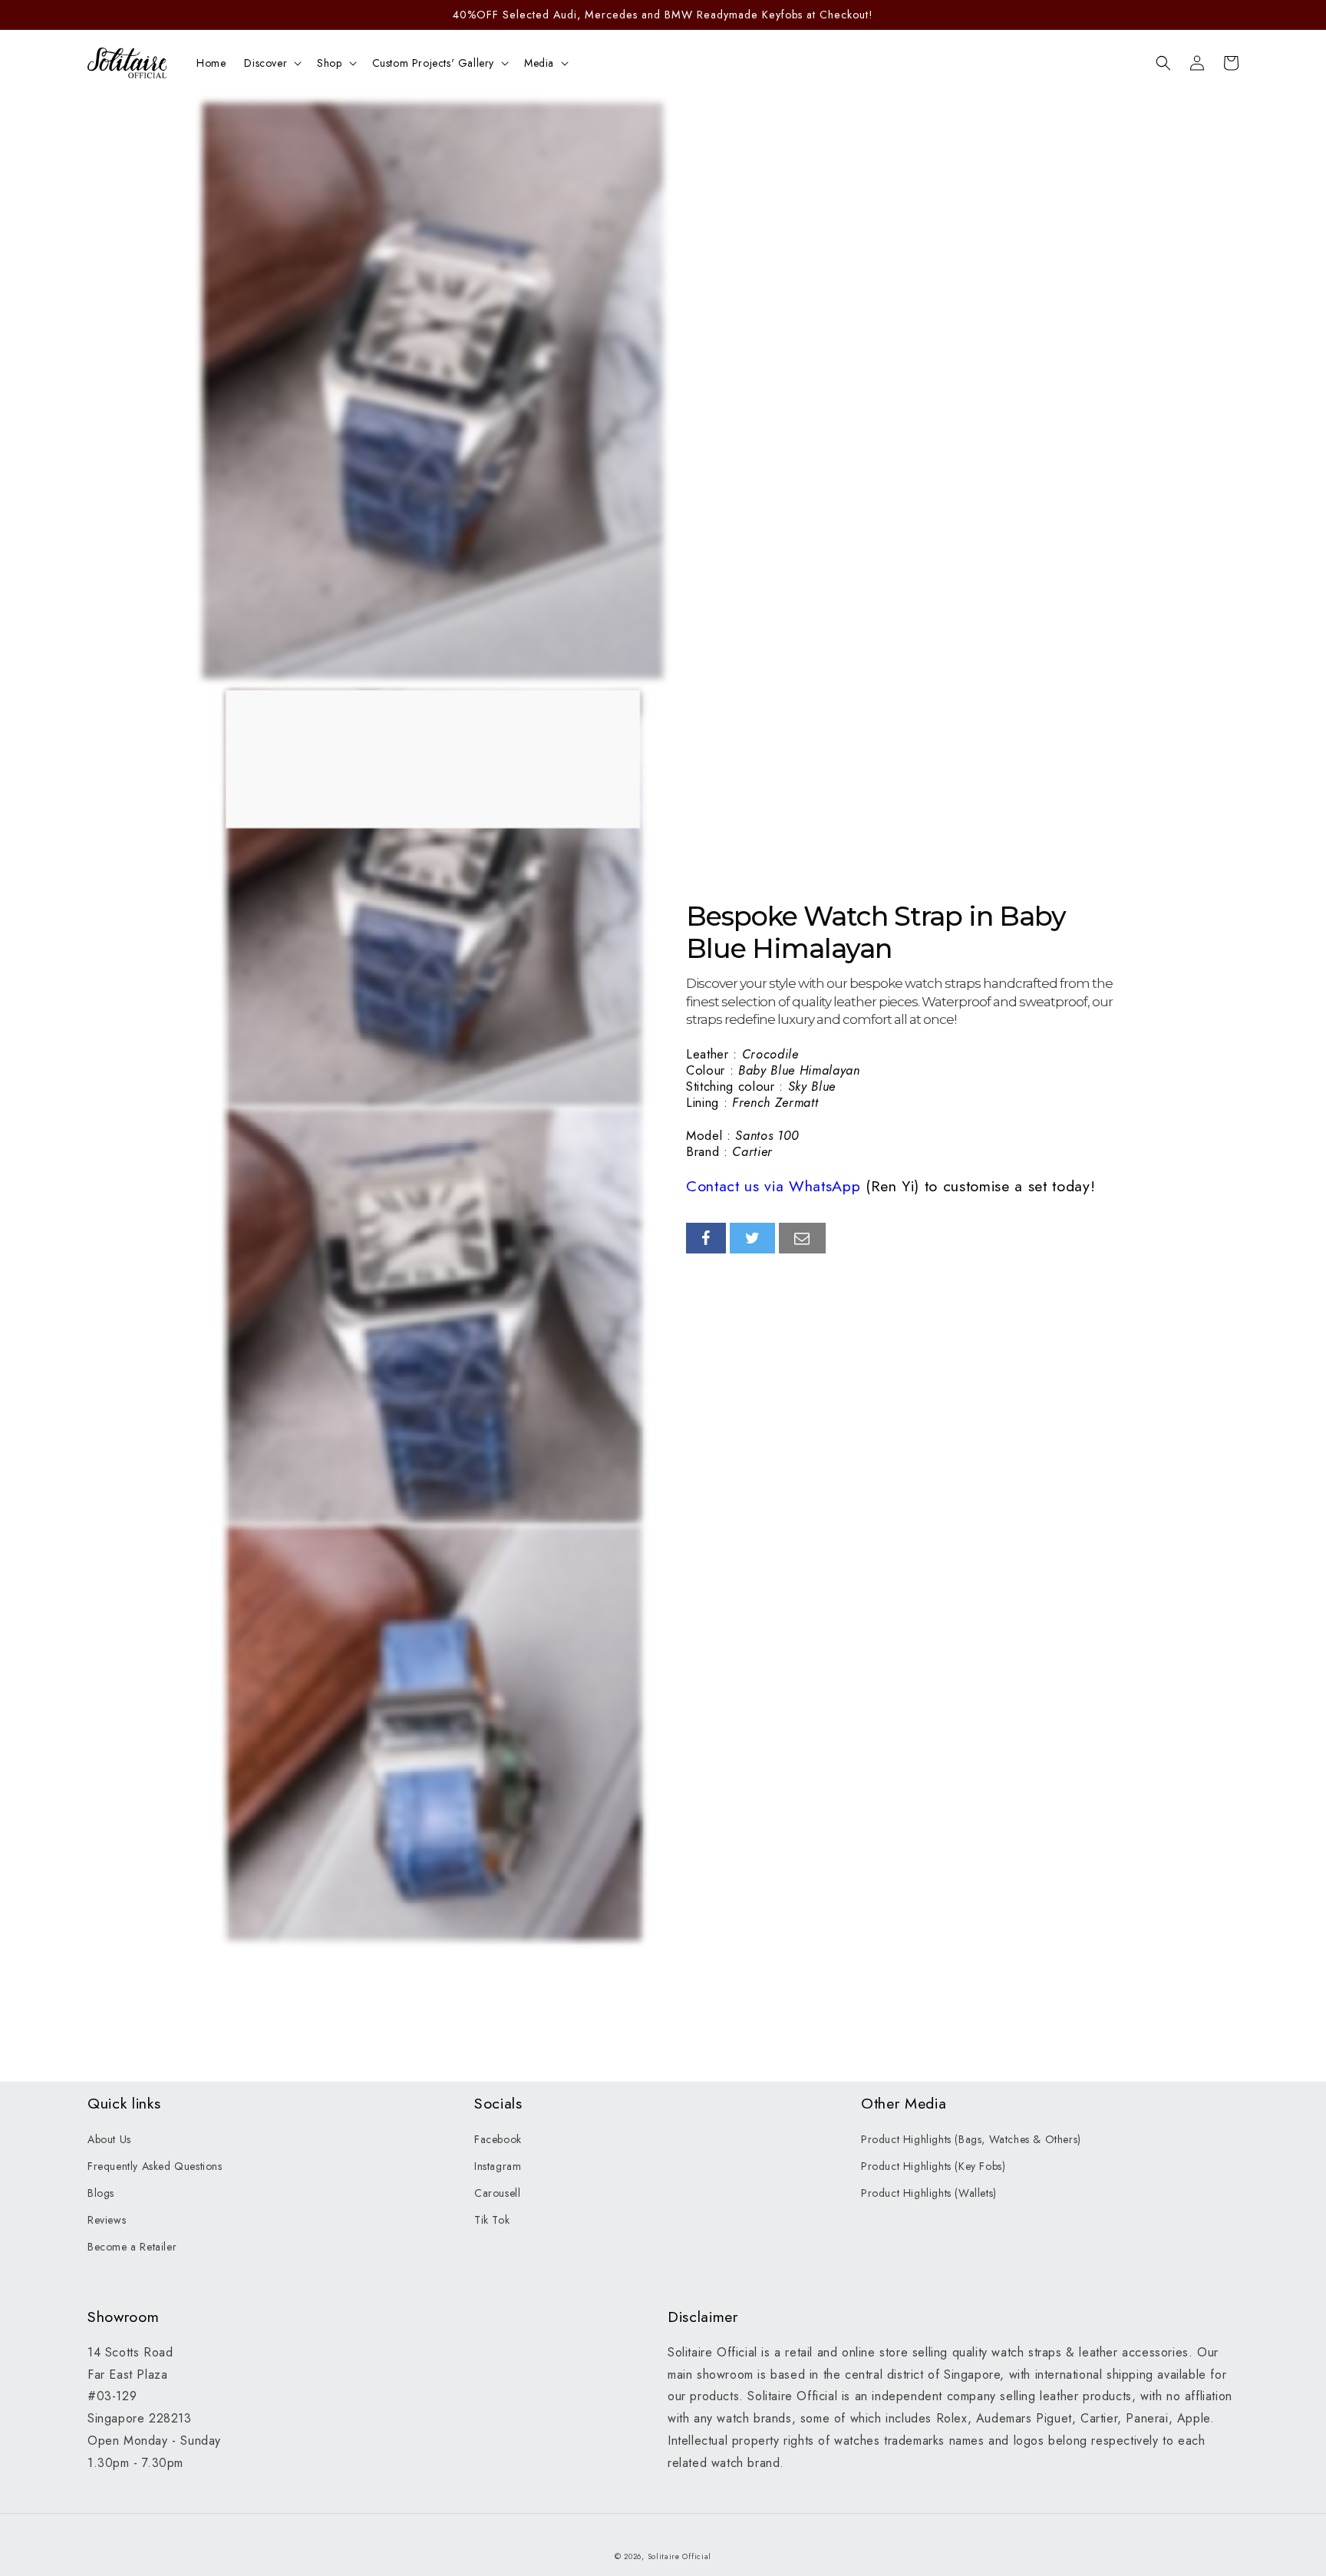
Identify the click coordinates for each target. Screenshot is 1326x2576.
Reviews (107, 2220)
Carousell (497, 2193)
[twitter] (753, 1238)
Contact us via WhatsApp (773, 1186)
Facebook (498, 2139)
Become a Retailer (132, 2247)
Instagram (498, 2166)
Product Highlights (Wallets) (929, 2193)
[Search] (1163, 63)
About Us (109, 2139)
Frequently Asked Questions (155, 2166)
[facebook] (706, 1238)
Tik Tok (492, 2220)
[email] (802, 1238)
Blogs (101, 2193)
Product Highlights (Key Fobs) (933, 2166)
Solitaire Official (680, 2556)
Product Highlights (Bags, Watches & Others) (971, 2139)
